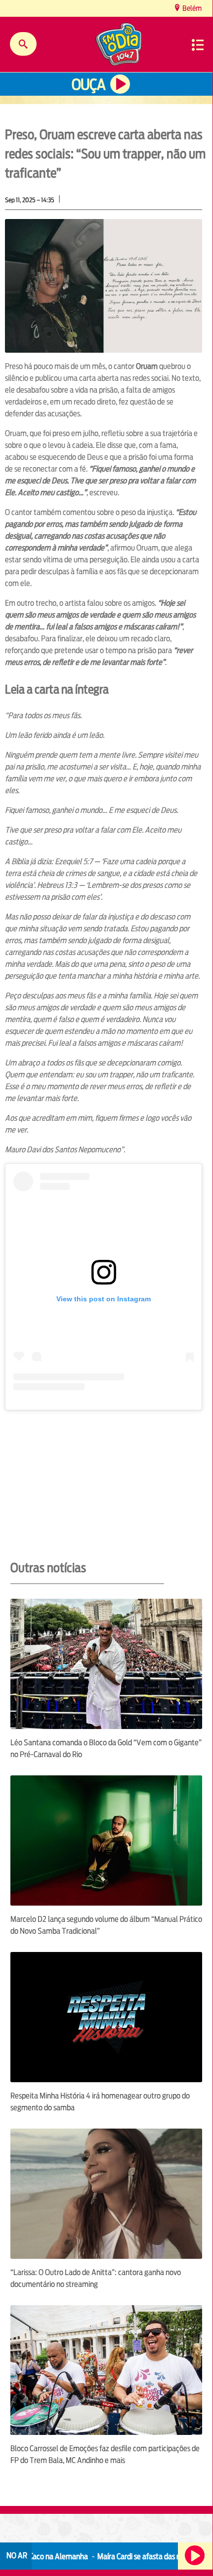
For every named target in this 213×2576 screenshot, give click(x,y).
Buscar (23, 44)
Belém (191, 8)
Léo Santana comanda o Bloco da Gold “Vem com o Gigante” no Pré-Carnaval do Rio (106, 1748)
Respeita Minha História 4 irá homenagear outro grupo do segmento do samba (100, 2102)
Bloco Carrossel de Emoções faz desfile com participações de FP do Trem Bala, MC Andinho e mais (105, 2454)
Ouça (88, 85)
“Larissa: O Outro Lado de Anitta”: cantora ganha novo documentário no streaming (96, 2278)
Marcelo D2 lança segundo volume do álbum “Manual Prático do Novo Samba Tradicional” (106, 1925)
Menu (198, 45)
